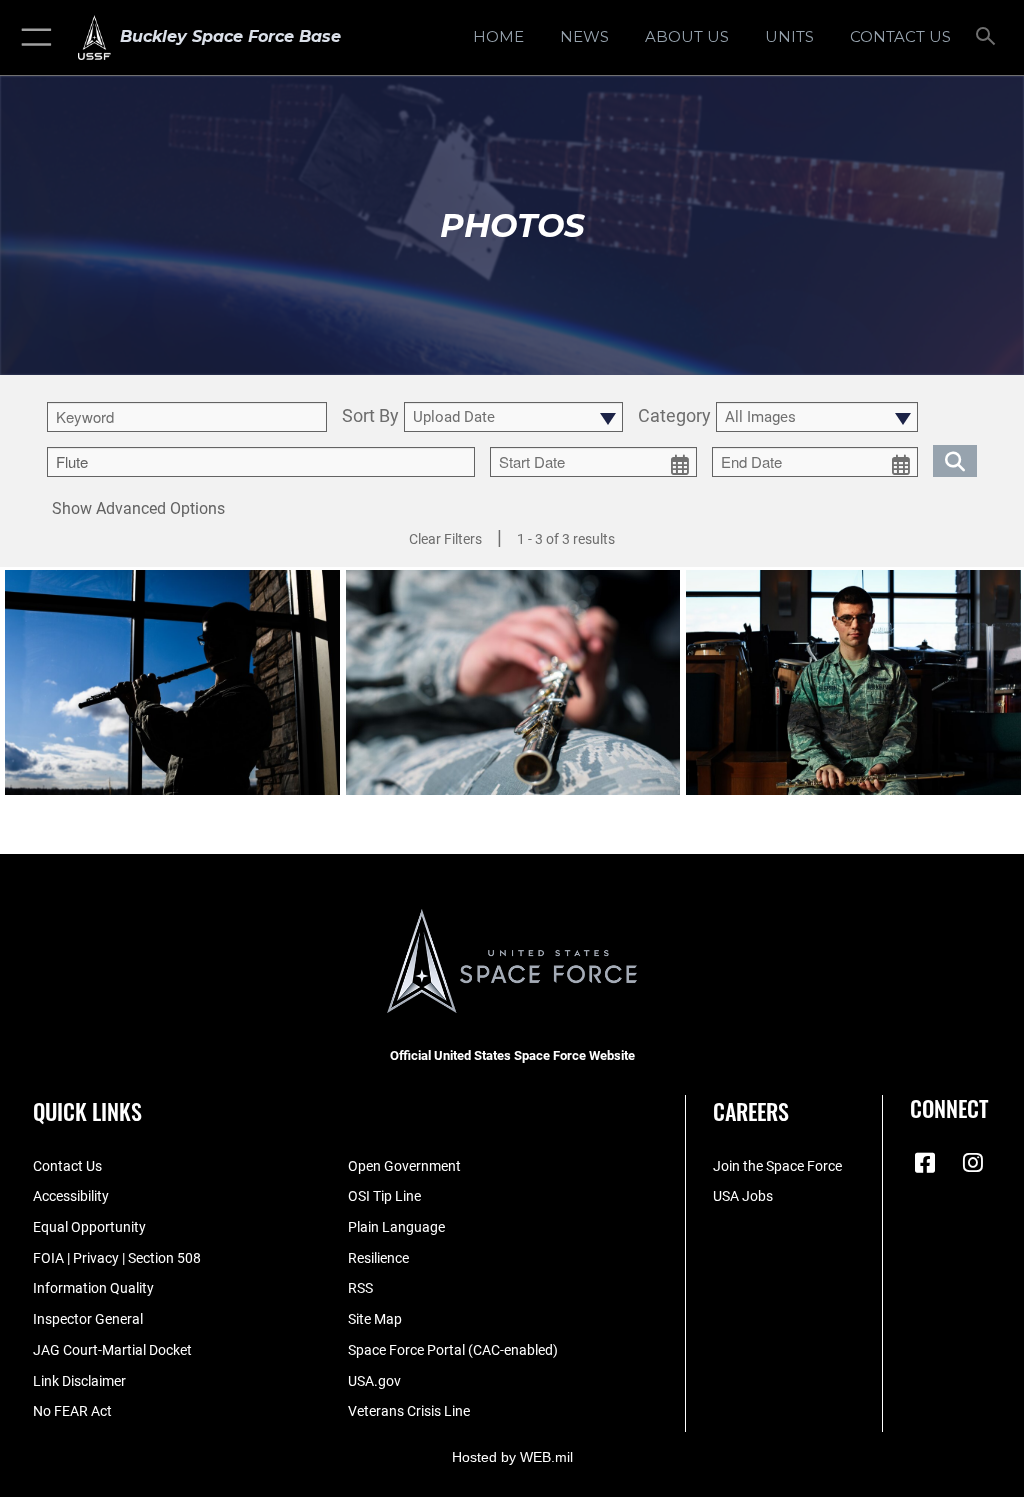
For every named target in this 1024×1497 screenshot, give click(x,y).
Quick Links (87, 1111)
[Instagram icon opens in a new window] (973, 1163)
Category (674, 416)
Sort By (370, 416)
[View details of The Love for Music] (172, 682)
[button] (32, 37)
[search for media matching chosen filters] (955, 459)
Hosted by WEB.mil (512, 1457)
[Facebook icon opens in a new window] (925, 1163)
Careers (751, 1111)
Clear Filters (445, 539)
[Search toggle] (989, 37)
